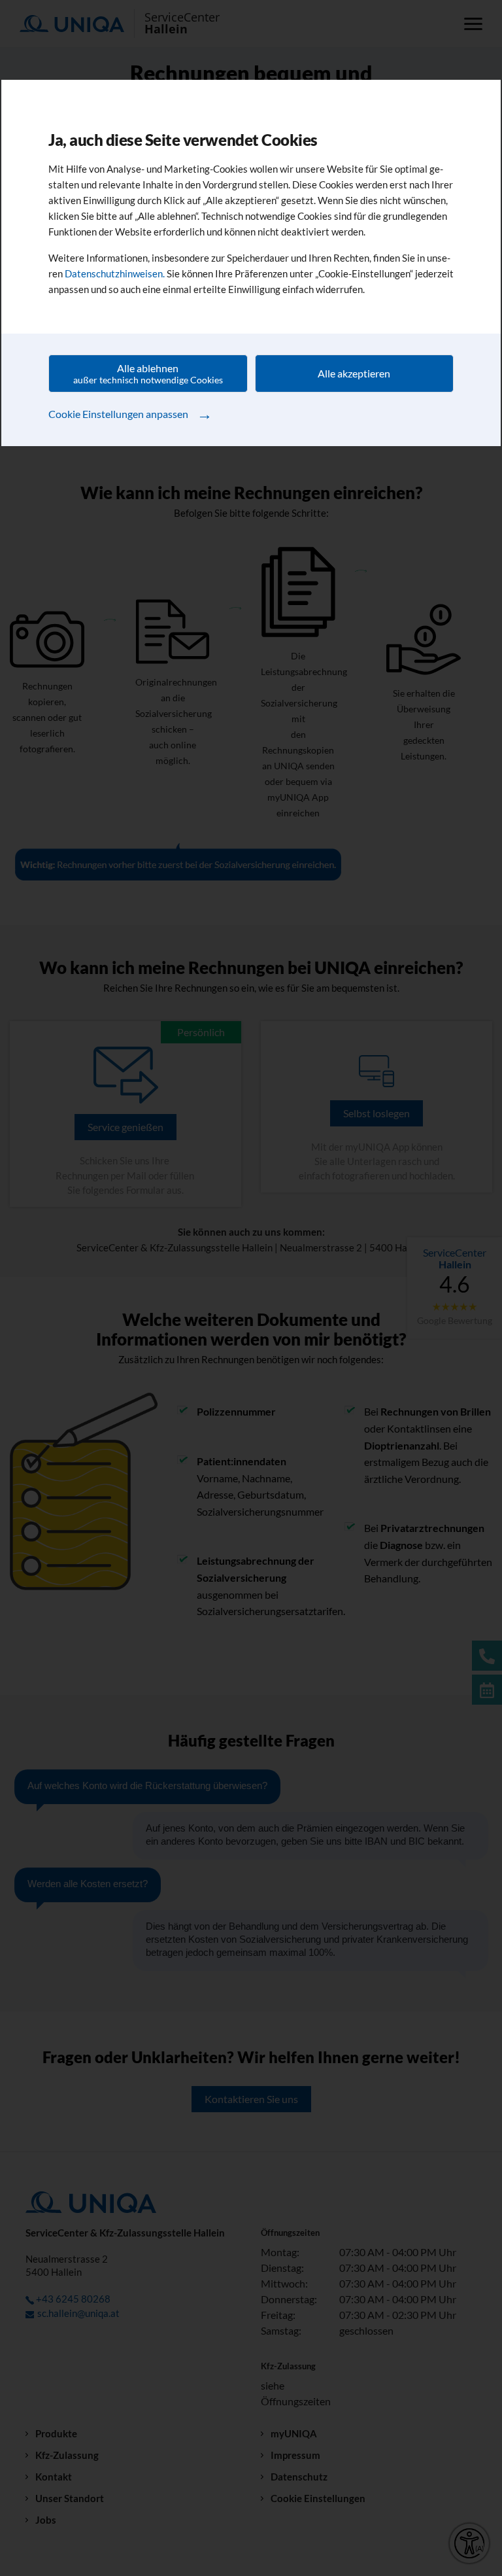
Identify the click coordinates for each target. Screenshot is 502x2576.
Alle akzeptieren (354, 373)
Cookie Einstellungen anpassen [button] (130, 413)
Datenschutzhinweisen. (115, 273)
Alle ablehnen (148, 374)
